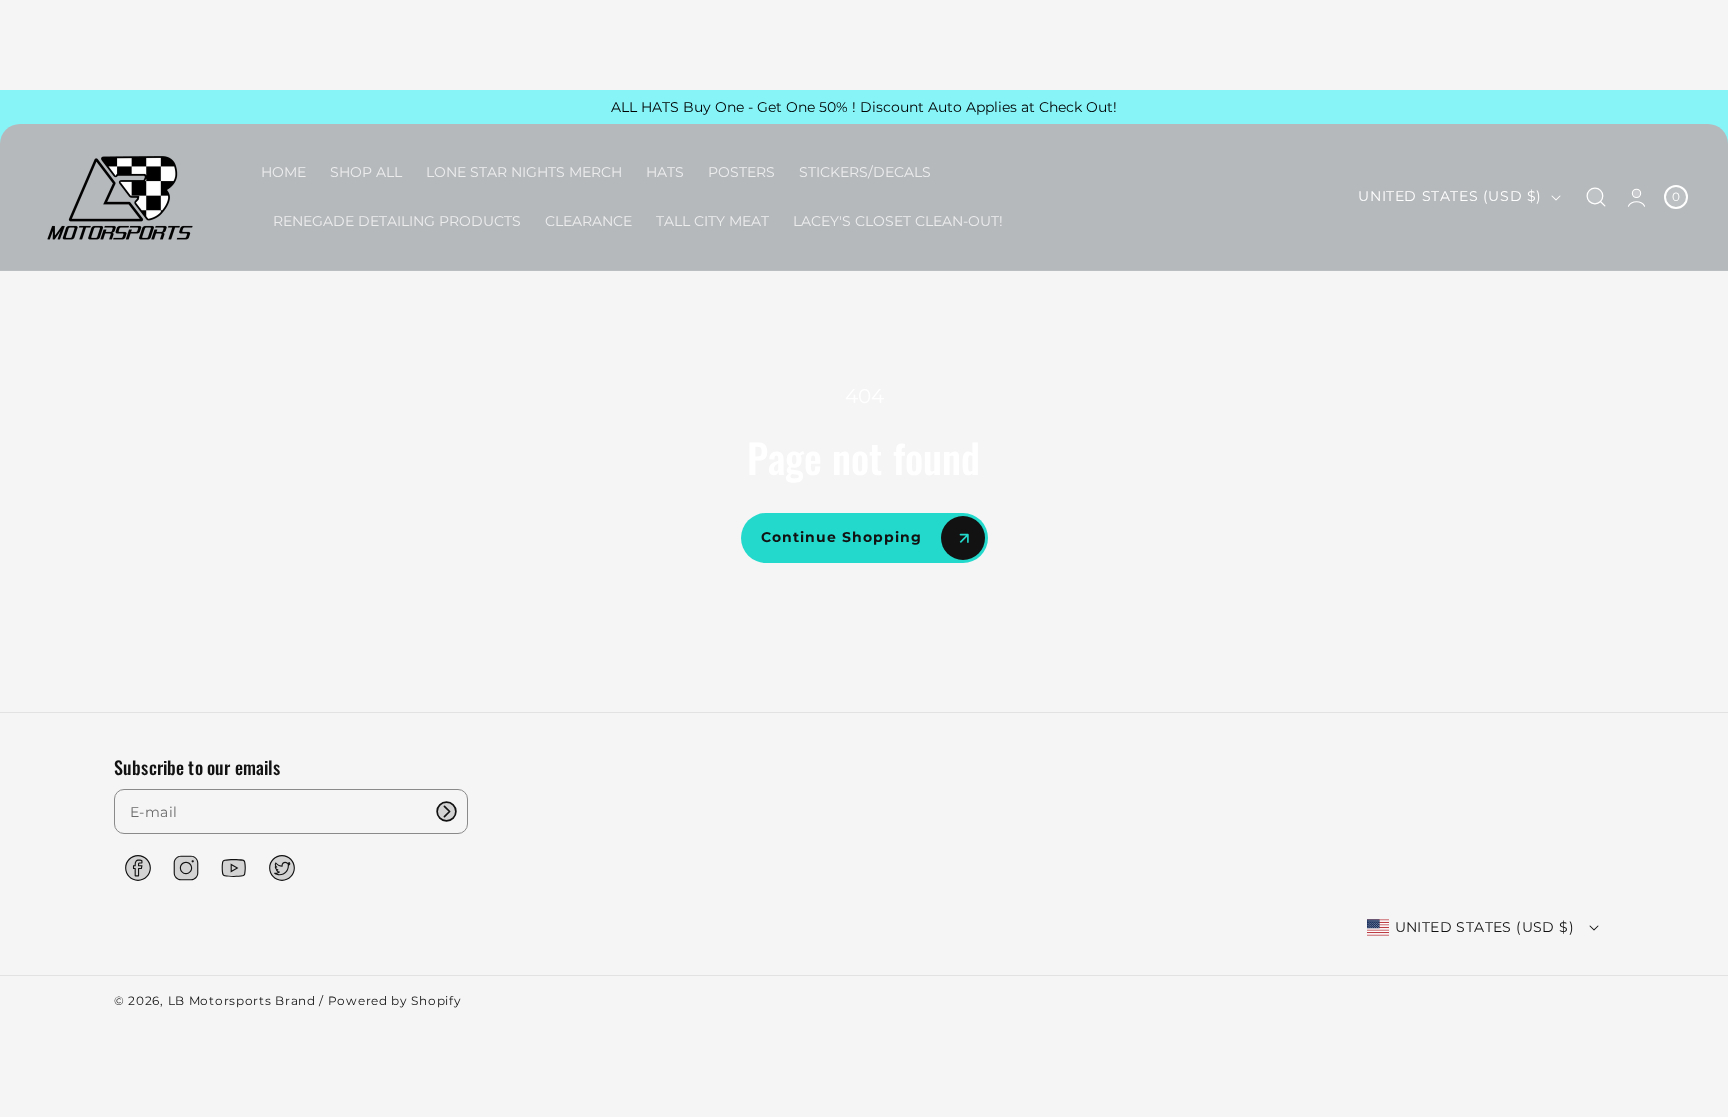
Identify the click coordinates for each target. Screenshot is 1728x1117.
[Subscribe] (446, 811)
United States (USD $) (1450, 196)
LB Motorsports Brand (242, 1000)
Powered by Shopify (395, 1000)
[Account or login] (1636, 197)
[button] (1596, 197)
